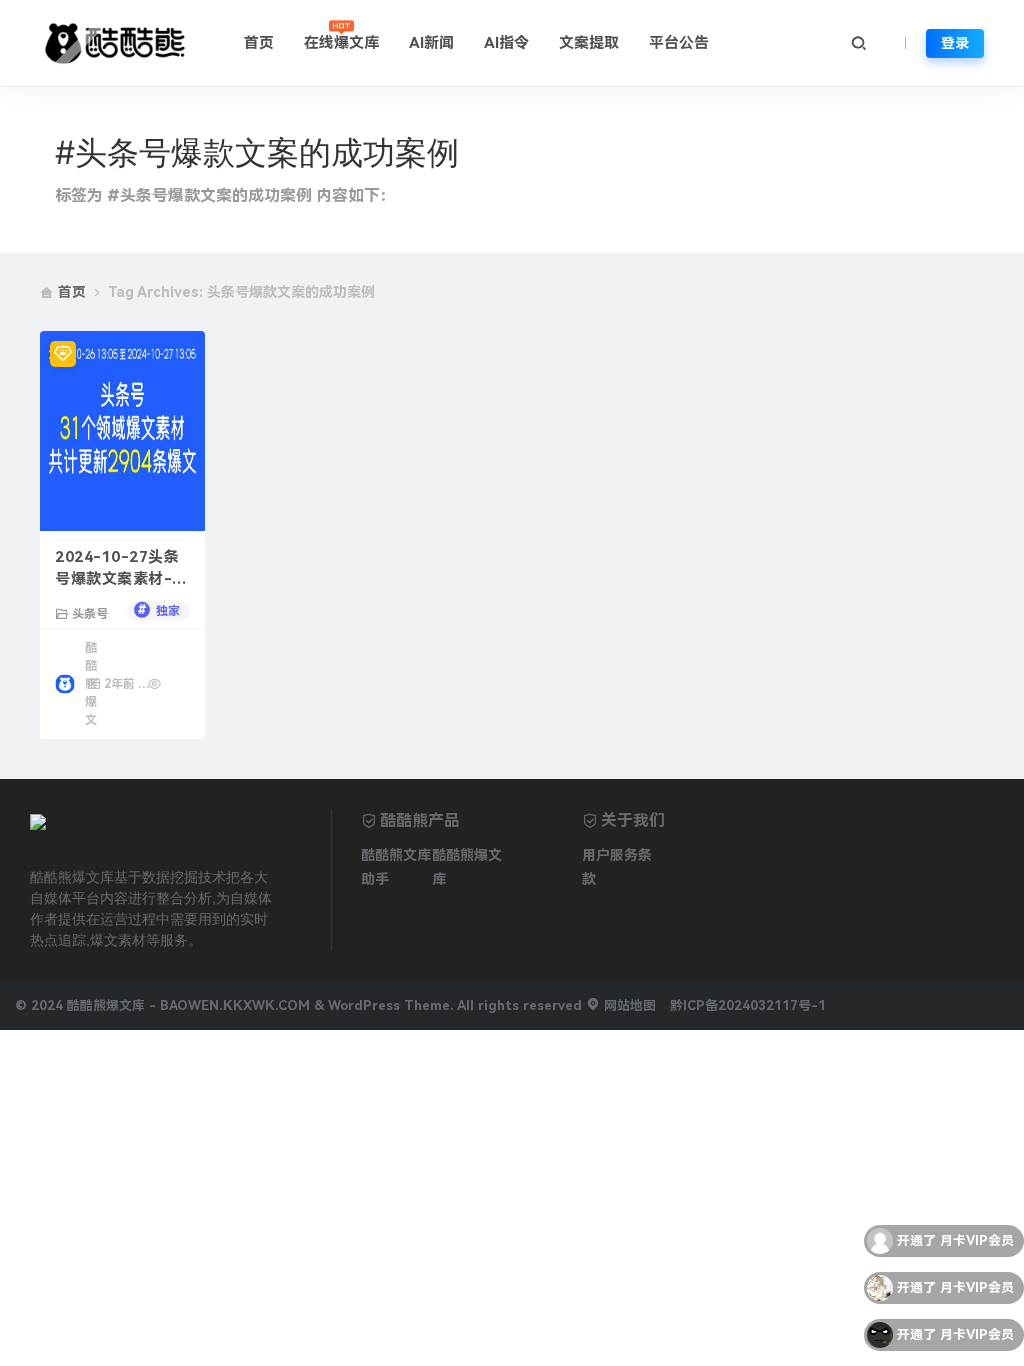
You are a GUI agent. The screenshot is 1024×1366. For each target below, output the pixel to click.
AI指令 (506, 43)
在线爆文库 (341, 43)
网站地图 (628, 1005)
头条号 (90, 613)
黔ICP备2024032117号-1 (748, 1005)
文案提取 (589, 43)
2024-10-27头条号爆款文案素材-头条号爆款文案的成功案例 (121, 569)
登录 (955, 43)
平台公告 (679, 43)
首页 (259, 43)
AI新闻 (431, 43)
